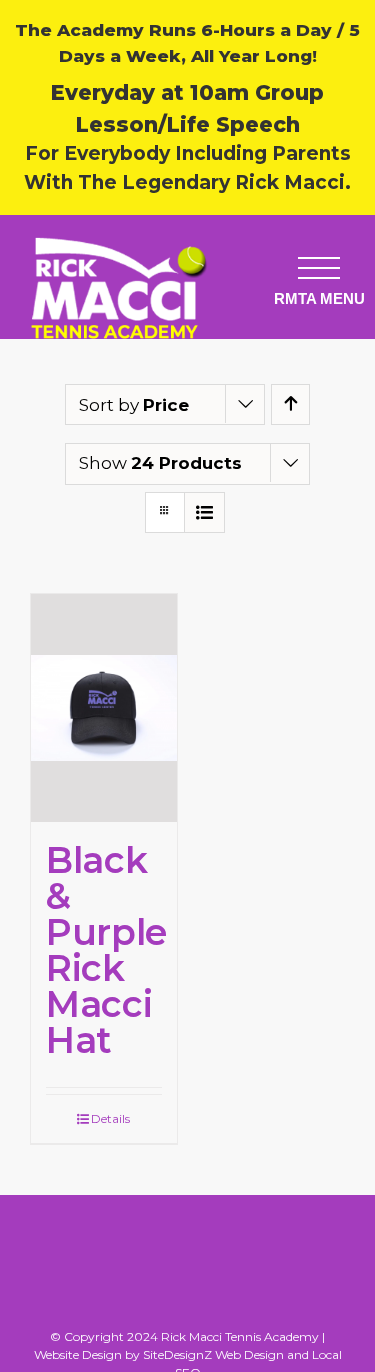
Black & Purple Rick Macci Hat (106, 950)
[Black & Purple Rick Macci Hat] (104, 708)
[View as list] (204, 512)
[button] (319, 267)
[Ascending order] (290, 404)
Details (110, 1118)
